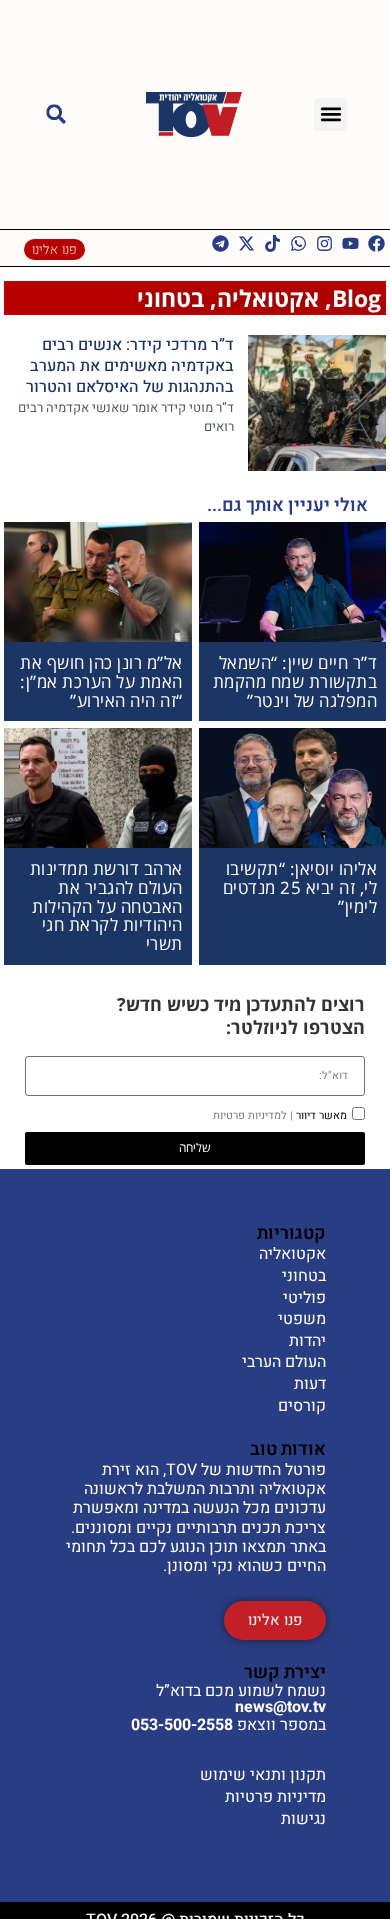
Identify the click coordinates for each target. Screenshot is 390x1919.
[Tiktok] (272, 243)
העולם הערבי (284, 1363)
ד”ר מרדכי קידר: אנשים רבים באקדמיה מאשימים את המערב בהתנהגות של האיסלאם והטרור (130, 366)
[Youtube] (350, 243)
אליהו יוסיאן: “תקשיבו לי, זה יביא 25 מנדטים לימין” (300, 887)
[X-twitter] (246, 243)
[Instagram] (324, 243)
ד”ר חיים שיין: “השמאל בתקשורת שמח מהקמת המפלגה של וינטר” (295, 681)
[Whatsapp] (298, 243)
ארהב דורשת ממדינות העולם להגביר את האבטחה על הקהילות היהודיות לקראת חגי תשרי (106, 906)
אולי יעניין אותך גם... (287, 505)
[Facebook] (376, 243)
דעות (310, 1385)
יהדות (307, 1342)
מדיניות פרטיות (275, 1797)
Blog (356, 298)
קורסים (302, 1407)
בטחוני (170, 298)
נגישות (303, 1819)
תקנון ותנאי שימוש (263, 1775)
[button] (330, 114)
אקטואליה (268, 298)
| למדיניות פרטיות (253, 1115)
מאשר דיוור (280, 1115)
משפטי (302, 1320)
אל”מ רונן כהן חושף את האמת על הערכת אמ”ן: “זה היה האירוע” (101, 681)
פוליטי (304, 1299)
